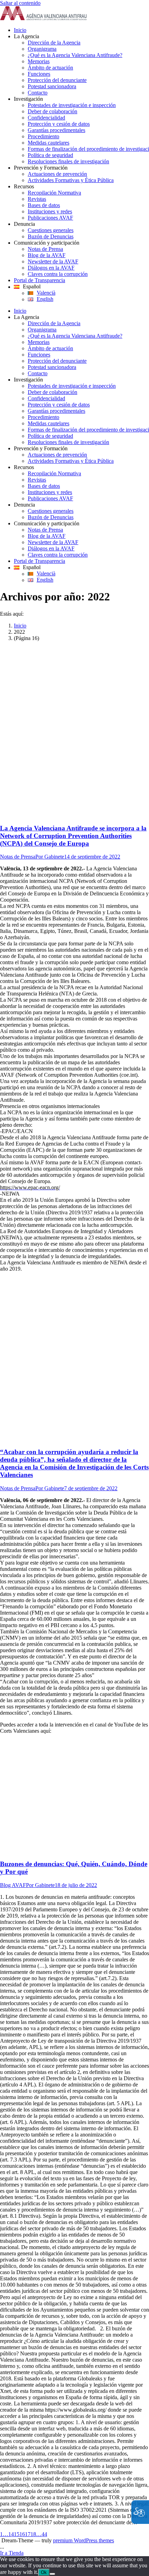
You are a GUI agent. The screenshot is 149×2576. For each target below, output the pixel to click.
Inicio (20, 626)
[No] (52, 2574)
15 (17, 2534)
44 (44, 2534)
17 (28, 2534)
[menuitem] (81, 30)
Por (50, 857)
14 (11, 2534)
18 (33, 2534)
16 (22, 2534)
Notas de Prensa (18, 857)
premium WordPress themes (84, 2540)
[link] (43, 18)
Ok (44, 2572)
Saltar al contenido (20, 3)
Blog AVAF (13, 1885)
